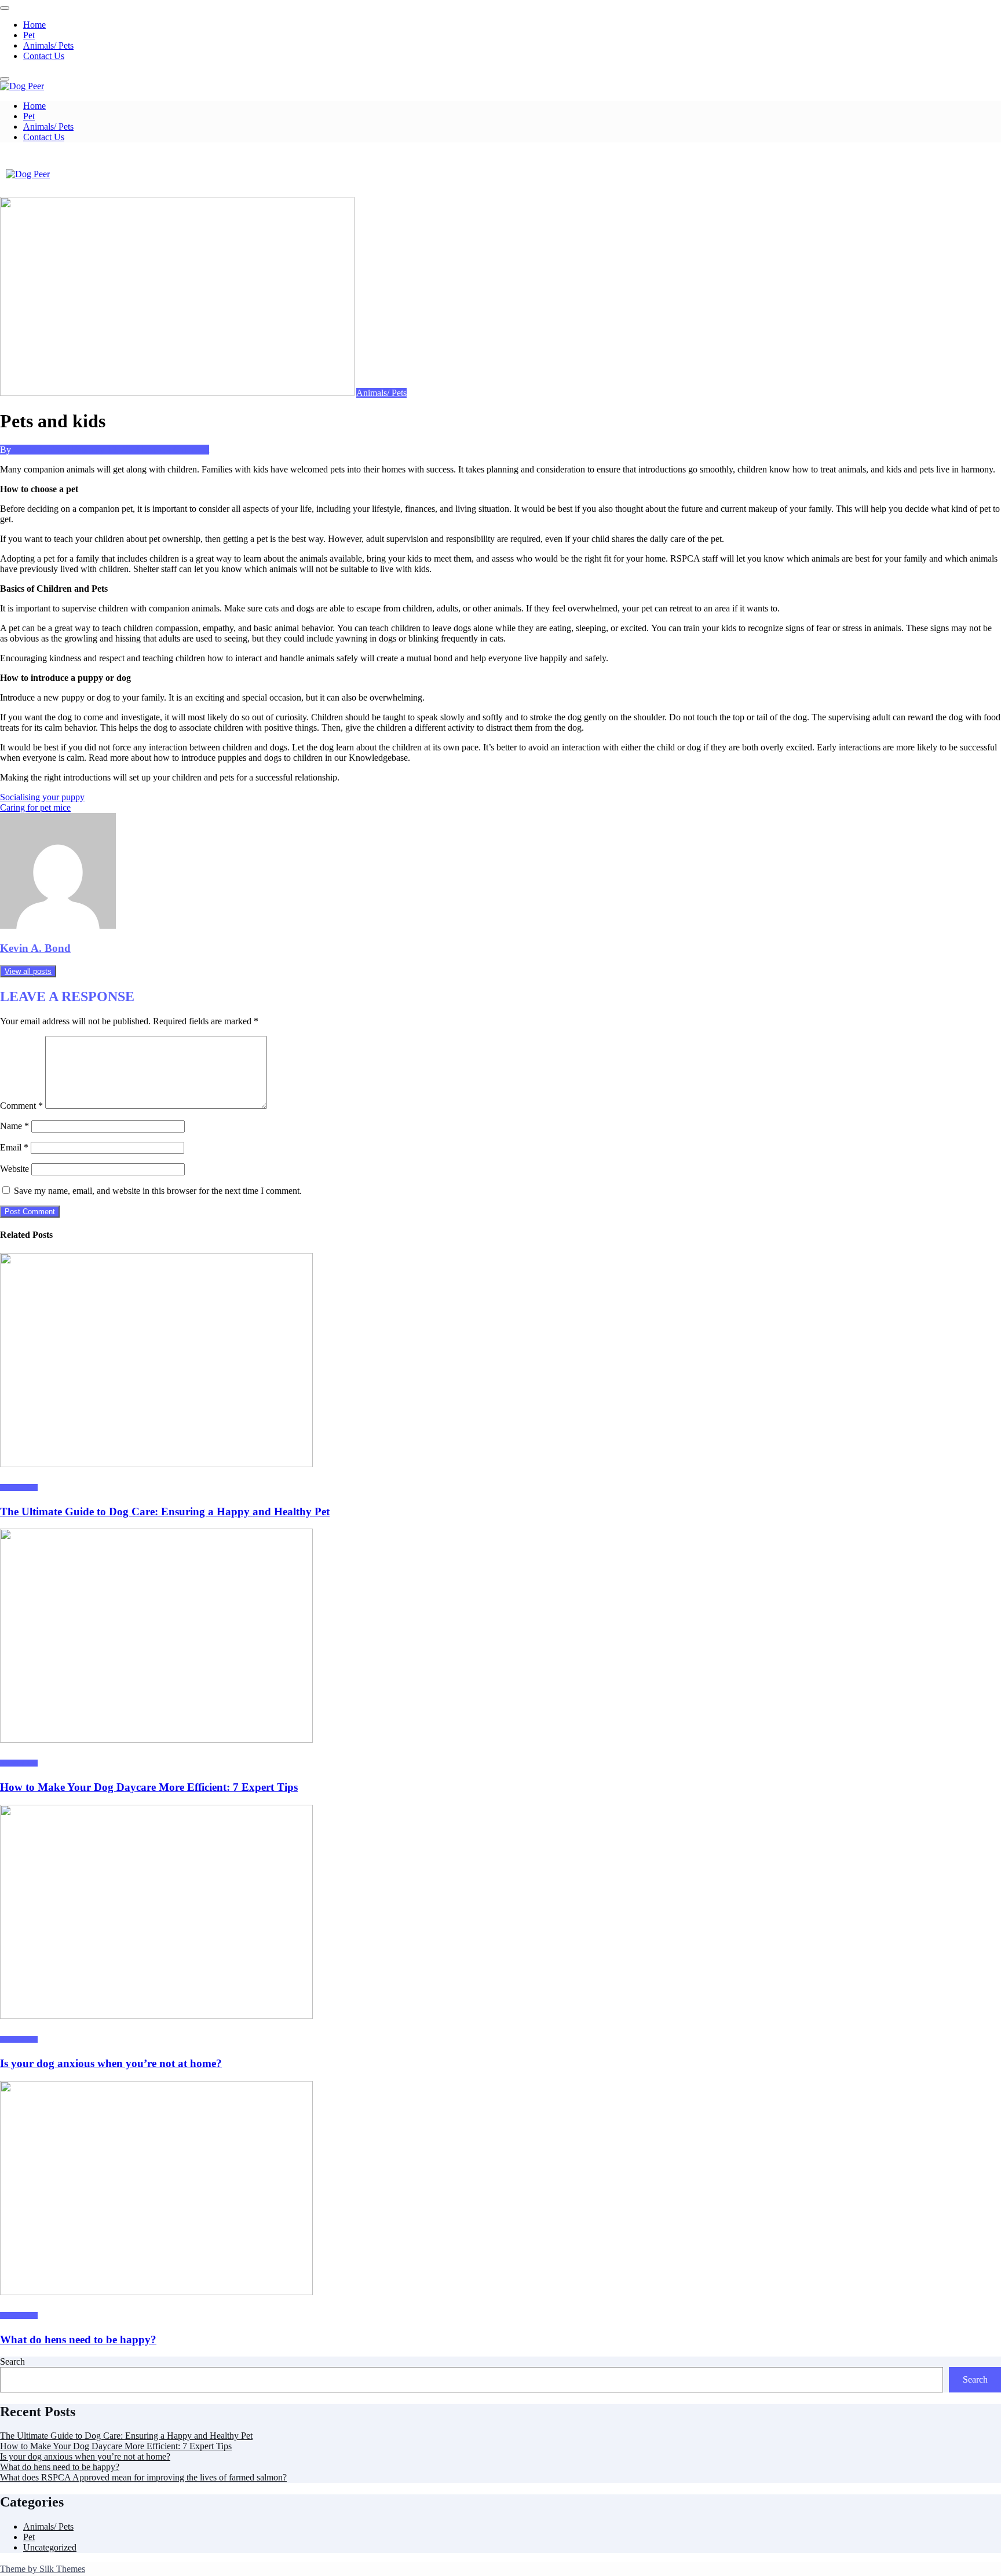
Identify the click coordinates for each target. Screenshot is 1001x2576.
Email (14, 1147)
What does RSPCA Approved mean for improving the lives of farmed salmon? (143, 2477)
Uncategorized (50, 2547)
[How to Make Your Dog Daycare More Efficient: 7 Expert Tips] (156, 1740)
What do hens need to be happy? (78, 2339)
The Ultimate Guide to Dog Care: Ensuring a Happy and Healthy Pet (165, 1511)
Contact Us (44, 56)
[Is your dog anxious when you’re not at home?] (156, 2016)
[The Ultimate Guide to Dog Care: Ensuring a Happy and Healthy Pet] (156, 1464)
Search (12, 2361)
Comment (21, 1106)
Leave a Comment (176, 450)
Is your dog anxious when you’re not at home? (111, 2063)
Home (34, 25)
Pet (29, 35)
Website (14, 1169)
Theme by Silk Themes (43, 2569)
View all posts (28, 971)
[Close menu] (5, 8)
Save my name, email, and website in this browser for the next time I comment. (158, 1191)
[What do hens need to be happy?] (156, 2292)
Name (14, 1126)
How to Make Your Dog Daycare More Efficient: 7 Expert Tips (149, 1787)
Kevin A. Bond (43, 450)
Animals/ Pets (48, 45)
